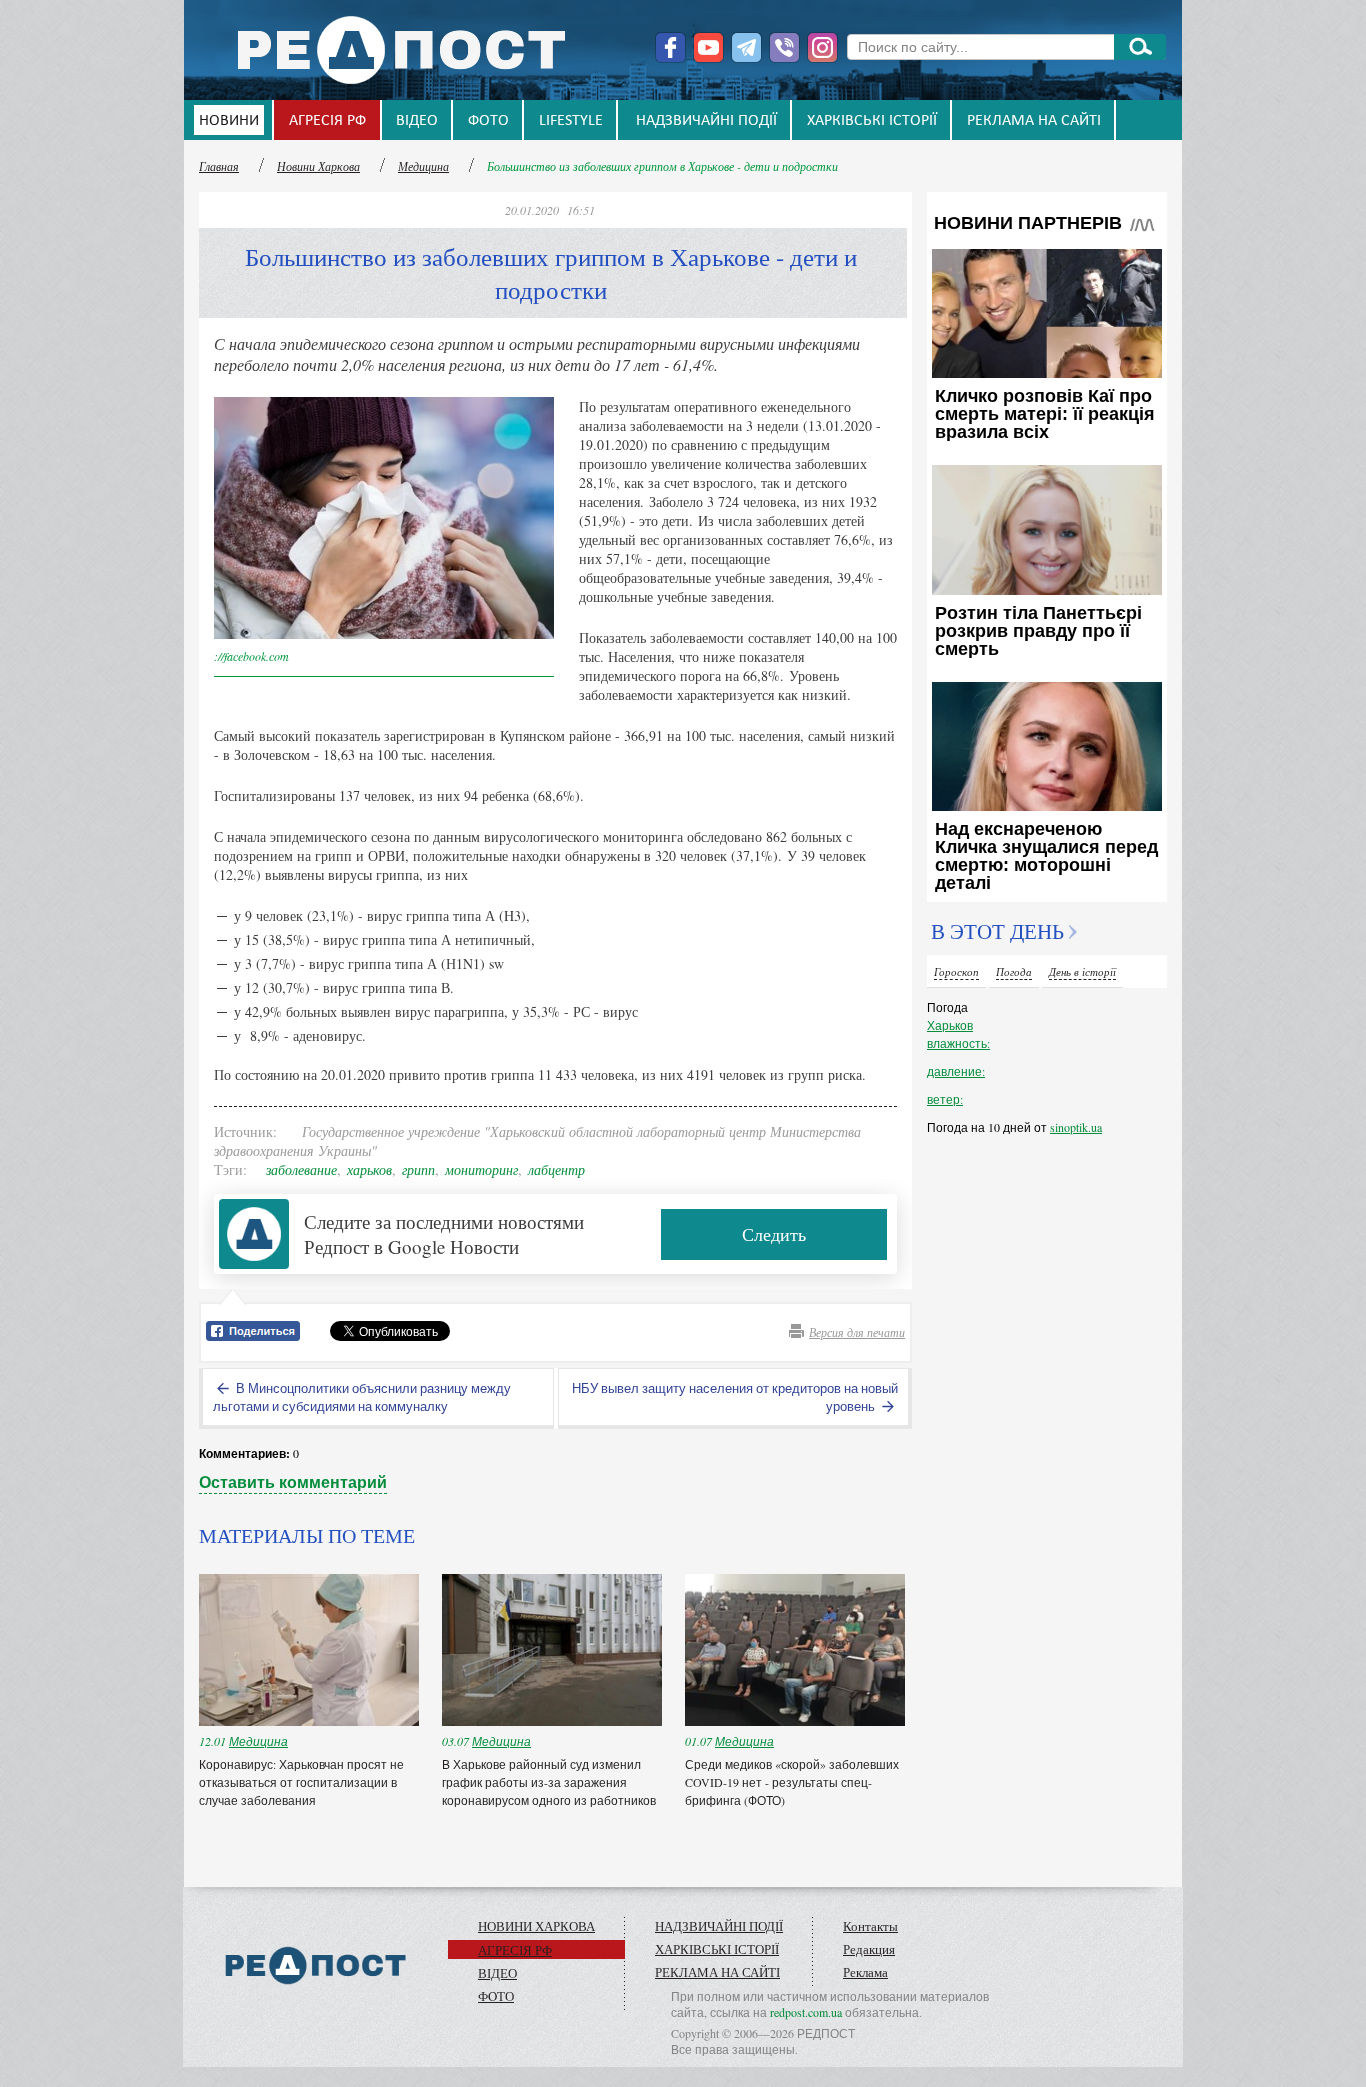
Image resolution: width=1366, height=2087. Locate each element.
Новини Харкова (318, 166)
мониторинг (481, 1169)
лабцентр (556, 1169)
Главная (219, 166)
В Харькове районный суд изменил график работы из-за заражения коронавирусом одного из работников (549, 1782)
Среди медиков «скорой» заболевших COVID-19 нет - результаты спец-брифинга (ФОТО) (792, 1782)
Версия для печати (857, 1332)
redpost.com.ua (806, 2012)
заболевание (301, 1169)
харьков (369, 1169)
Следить (774, 1234)
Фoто (488, 121)
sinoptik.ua (1076, 1127)
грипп (418, 1169)
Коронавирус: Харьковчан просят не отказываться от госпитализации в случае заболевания (301, 1782)
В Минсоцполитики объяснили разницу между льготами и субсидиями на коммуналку (362, 1397)
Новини (229, 121)
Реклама (865, 1972)
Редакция (869, 1949)
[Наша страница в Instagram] (822, 47)
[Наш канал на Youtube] (708, 47)
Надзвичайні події (706, 121)
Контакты (870, 1926)
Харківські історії (872, 121)
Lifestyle (571, 121)
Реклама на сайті (1034, 121)
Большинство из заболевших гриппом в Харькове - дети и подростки (662, 166)
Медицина (423, 166)
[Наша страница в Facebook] (670, 47)
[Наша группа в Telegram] (746, 47)
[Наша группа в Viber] (784, 47)
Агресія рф (327, 121)
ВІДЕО (417, 121)
